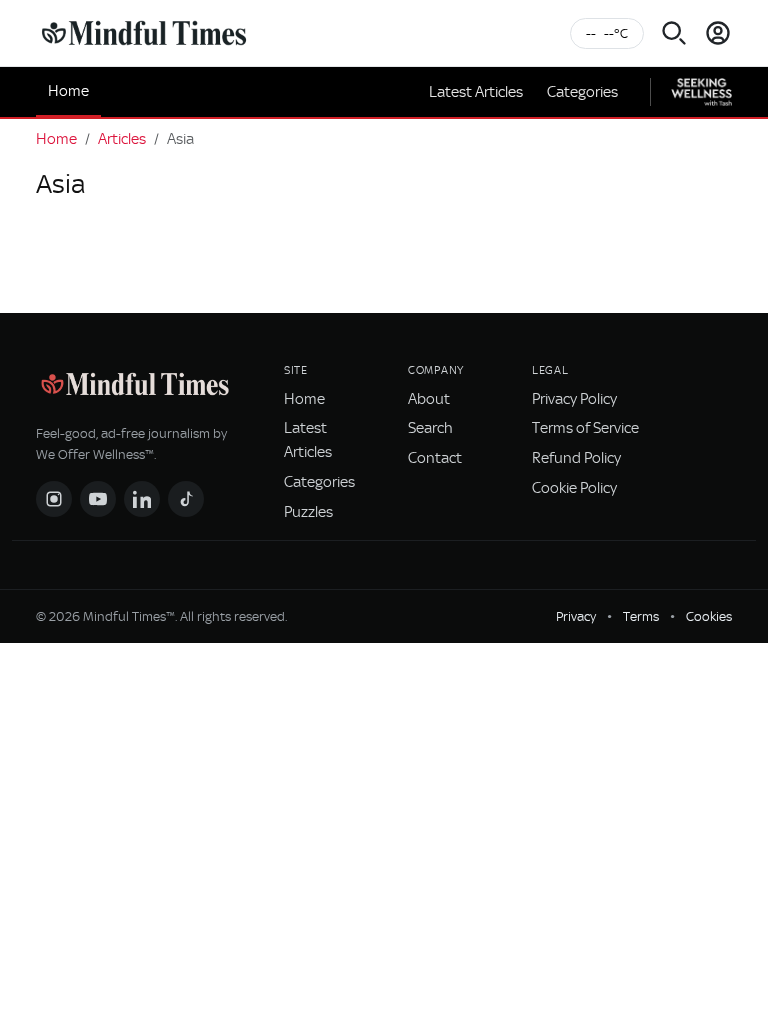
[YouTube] (98, 499)
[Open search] (674, 33)
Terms (641, 616)
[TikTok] (186, 499)
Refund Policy (576, 458)
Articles (122, 139)
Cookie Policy (574, 488)
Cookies (709, 616)
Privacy (576, 616)
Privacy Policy (574, 399)
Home (68, 91)
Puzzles (308, 512)
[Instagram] (54, 499)
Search (430, 428)
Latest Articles (476, 92)
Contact (435, 458)
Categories (582, 92)
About (429, 399)
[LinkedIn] (142, 499)
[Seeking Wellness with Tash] (701, 92)
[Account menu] (718, 33)
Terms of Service (585, 428)
